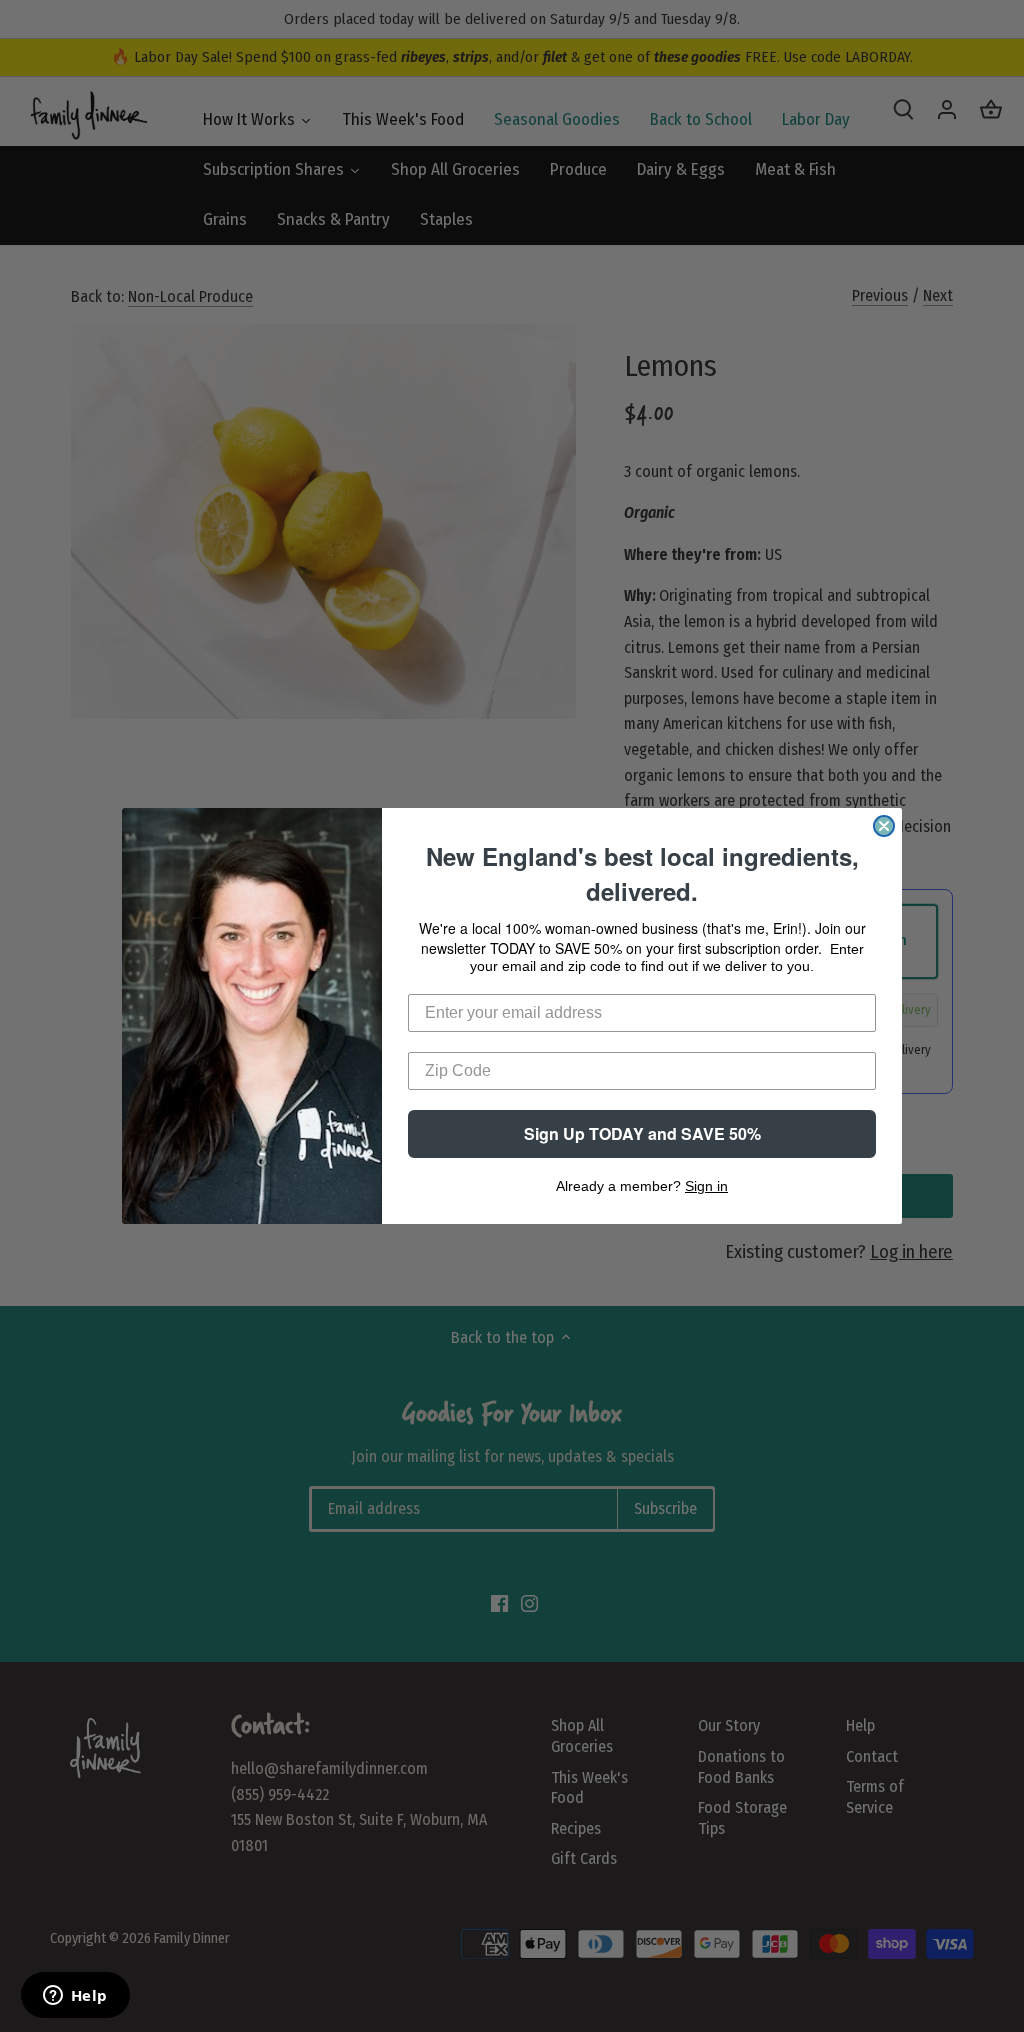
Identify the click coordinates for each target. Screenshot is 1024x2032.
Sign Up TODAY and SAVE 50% (642, 1133)
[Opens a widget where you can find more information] (75, 1997)
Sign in (706, 1186)
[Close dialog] (884, 826)
